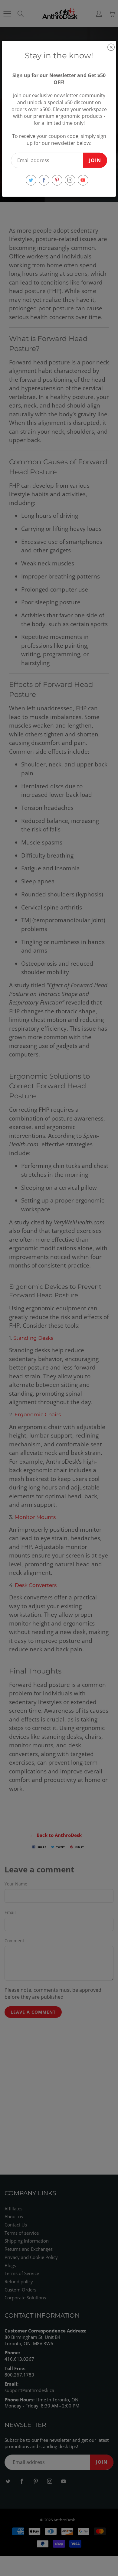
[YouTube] (83, 180)
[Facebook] (44, 180)
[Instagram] (70, 180)
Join (95, 160)
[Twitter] (31, 180)
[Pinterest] (57, 180)
